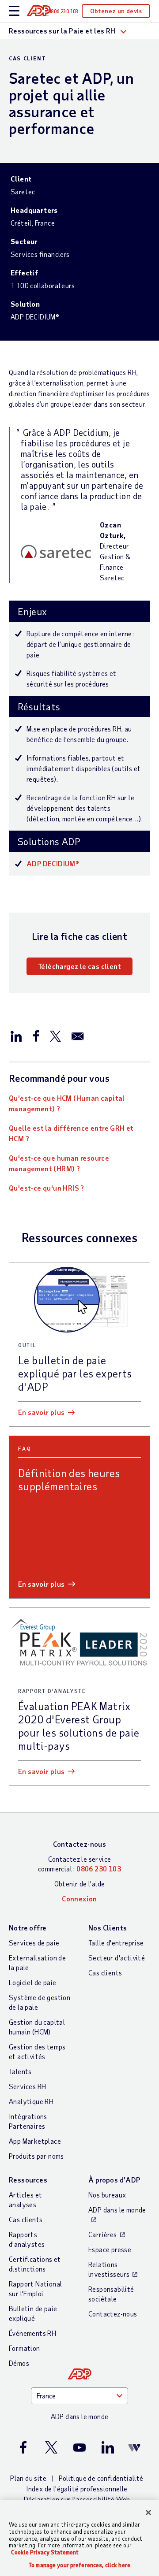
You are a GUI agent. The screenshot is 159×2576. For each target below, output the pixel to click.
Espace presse (110, 2249)
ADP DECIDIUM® (53, 863)
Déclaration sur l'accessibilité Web (77, 2499)
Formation (25, 2348)
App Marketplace (35, 2141)
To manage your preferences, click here (79, 2565)
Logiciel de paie (32, 1982)
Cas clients (105, 1973)
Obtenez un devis (116, 11)
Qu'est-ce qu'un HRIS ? (47, 1188)
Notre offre (28, 1928)
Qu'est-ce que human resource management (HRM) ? (59, 1163)
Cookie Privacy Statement (45, 2552)
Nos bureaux (107, 2195)
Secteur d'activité (117, 1958)
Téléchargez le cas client (79, 966)
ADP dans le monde (117, 2210)
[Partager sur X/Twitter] (55, 1036)
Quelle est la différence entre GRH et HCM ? (71, 1133)
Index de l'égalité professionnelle (77, 2489)
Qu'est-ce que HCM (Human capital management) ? (67, 1103)
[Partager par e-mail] (78, 1036)
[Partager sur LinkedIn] (16, 1036)
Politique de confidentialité (101, 2478)
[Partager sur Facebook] (36, 1036)
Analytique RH (31, 2101)
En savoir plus (42, 1412)
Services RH (27, 2086)
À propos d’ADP (114, 2180)
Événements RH (32, 2333)
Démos (19, 2363)
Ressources (28, 2180)
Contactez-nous (80, 1844)
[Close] (148, 2513)
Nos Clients (108, 1928)
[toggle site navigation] (14, 11)
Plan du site (28, 2478)
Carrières (103, 2234)
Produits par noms (36, 2156)
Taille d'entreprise (116, 1943)
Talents (20, 2071)
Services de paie (34, 1943)
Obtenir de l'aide (80, 1884)
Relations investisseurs (109, 2269)
